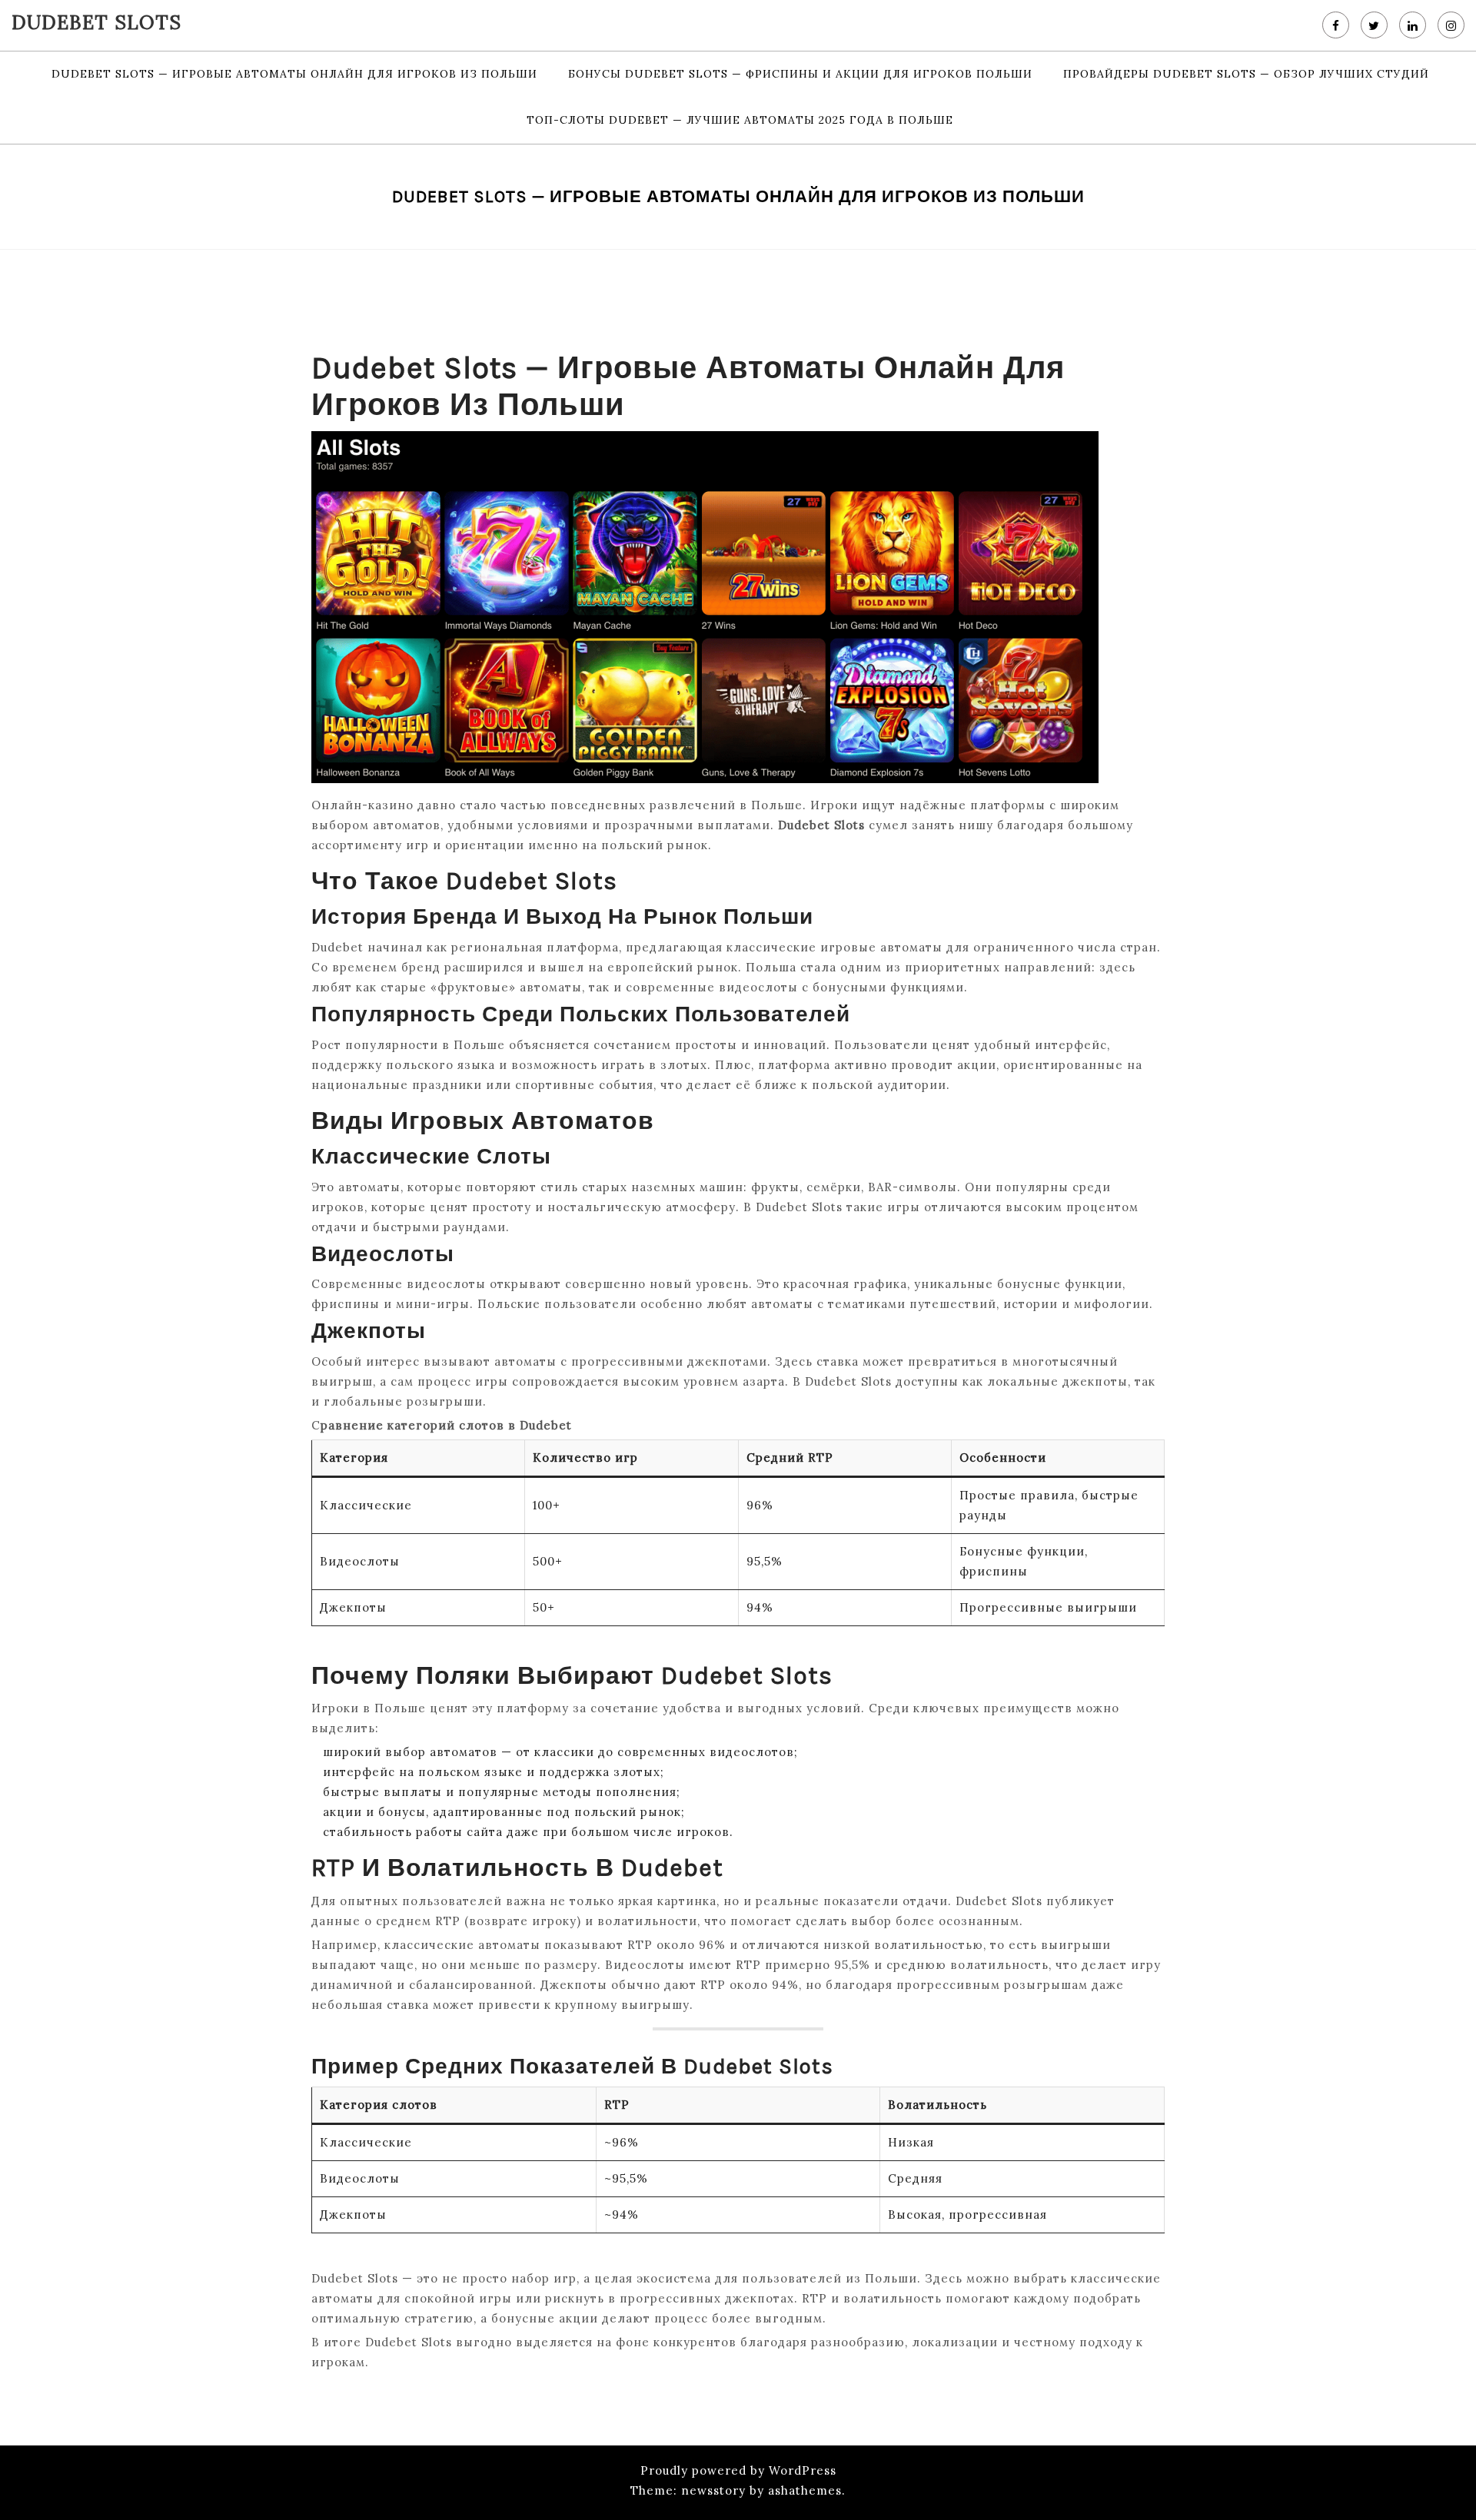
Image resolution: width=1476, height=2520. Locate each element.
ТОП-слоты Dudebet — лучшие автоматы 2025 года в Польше (740, 120)
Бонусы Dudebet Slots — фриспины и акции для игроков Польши (800, 74)
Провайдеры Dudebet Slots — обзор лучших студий (1246, 74)
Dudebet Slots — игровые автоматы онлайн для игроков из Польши (294, 74)
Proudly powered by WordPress (738, 2470)
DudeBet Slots (96, 22)
